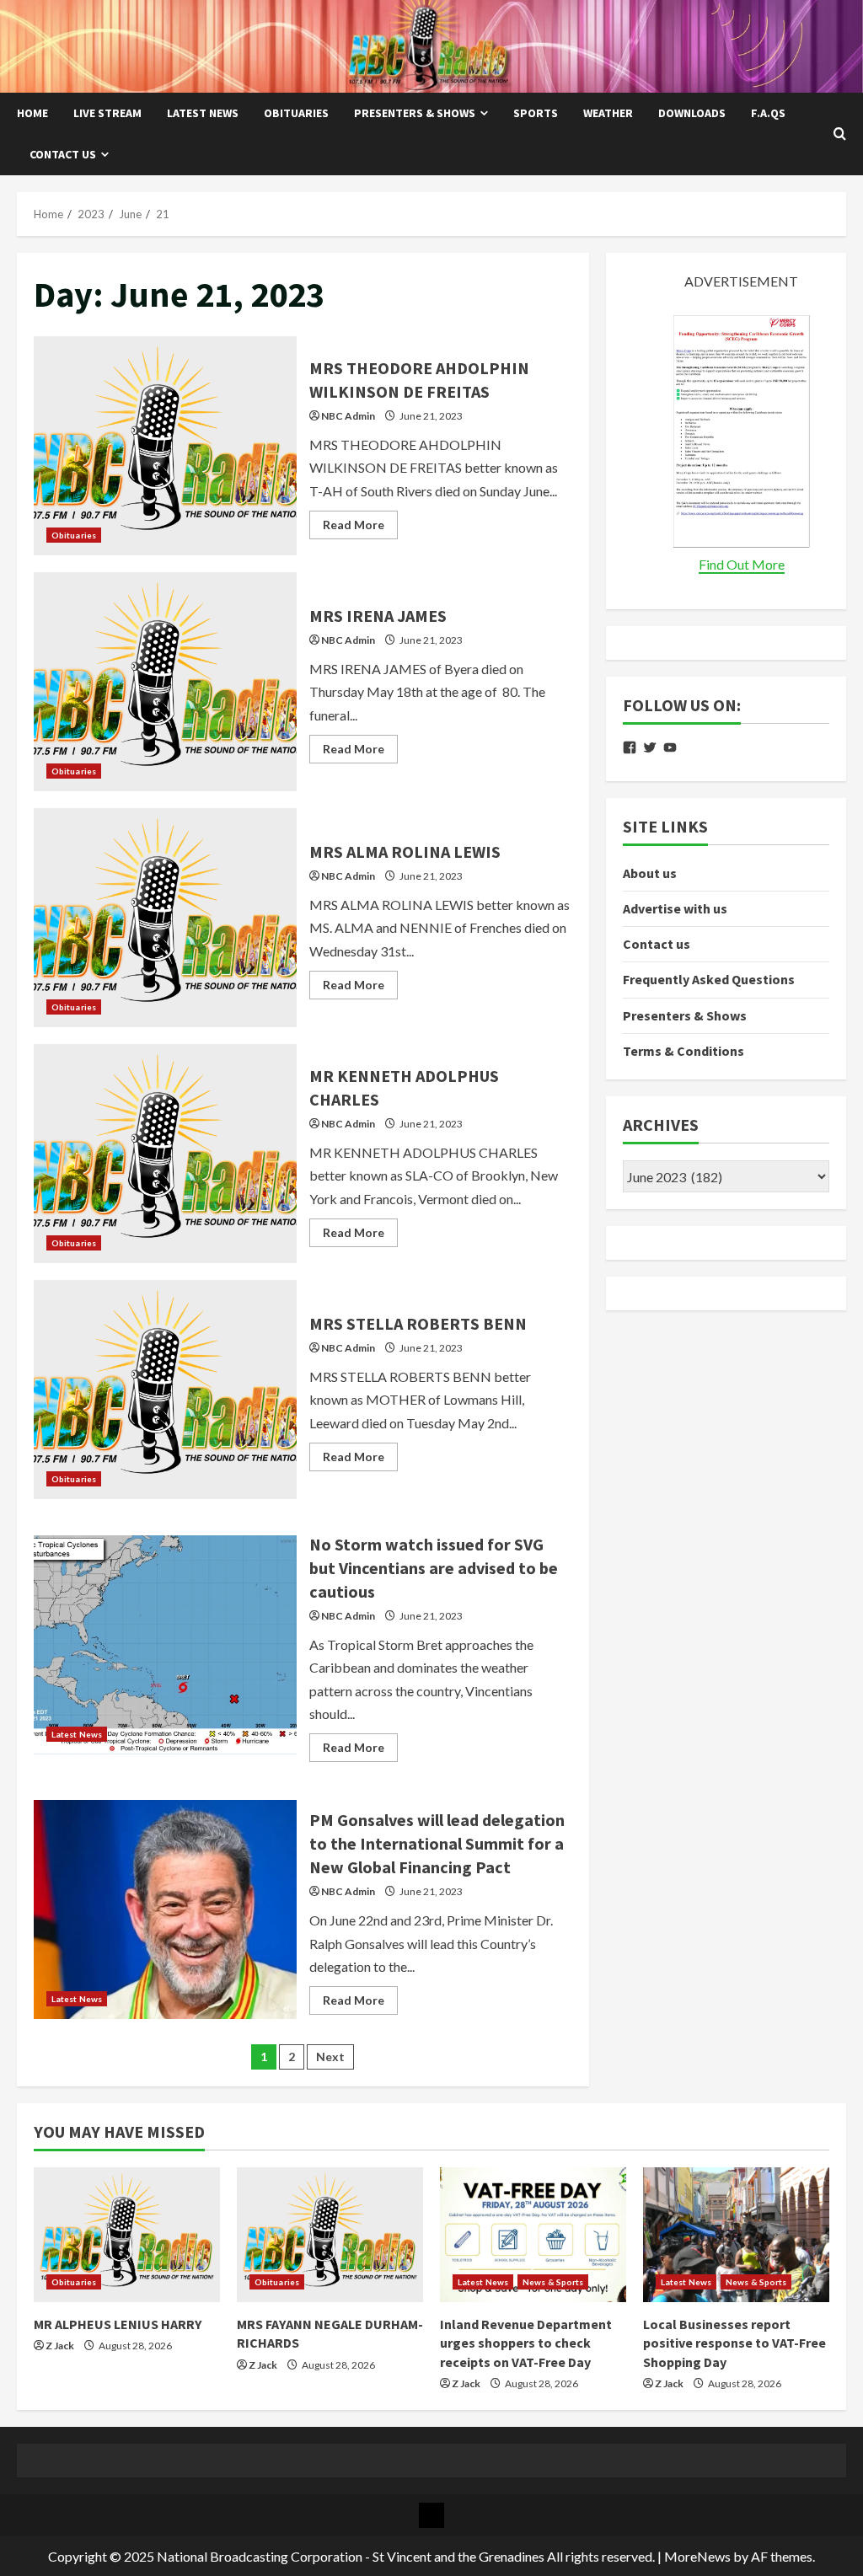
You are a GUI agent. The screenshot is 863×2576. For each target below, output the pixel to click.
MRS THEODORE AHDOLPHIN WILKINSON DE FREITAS (165, 446)
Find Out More (742, 564)
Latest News (203, 113)
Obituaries (296, 113)
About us (650, 873)
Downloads (692, 113)
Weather (608, 113)
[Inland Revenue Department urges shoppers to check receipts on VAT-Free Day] (533, 2235)
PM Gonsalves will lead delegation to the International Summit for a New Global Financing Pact (165, 1909)
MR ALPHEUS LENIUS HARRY (118, 2324)
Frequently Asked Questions (709, 979)
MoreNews (697, 2556)
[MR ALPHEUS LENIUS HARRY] (127, 2235)
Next (330, 2057)
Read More (360, 528)
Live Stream (107, 113)
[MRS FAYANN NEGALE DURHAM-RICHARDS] (330, 2235)
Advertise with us (675, 908)
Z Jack (60, 2346)
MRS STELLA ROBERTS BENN (165, 1390)
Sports (536, 113)
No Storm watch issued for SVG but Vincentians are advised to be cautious (165, 1645)
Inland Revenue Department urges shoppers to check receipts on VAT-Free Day (526, 2343)
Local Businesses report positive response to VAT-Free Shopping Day (734, 2343)
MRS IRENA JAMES (165, 682)
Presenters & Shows (415, 113)
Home (32, 113)
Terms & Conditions (683, 1051)
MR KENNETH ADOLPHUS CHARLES (165, 1154)
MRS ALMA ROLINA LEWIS (165, 918)
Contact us (63, 154)
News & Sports (553, 2282)
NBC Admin (348, 416)
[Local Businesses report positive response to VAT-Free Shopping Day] (736, 2235)
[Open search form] (840, 134)
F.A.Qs (768, 113)
